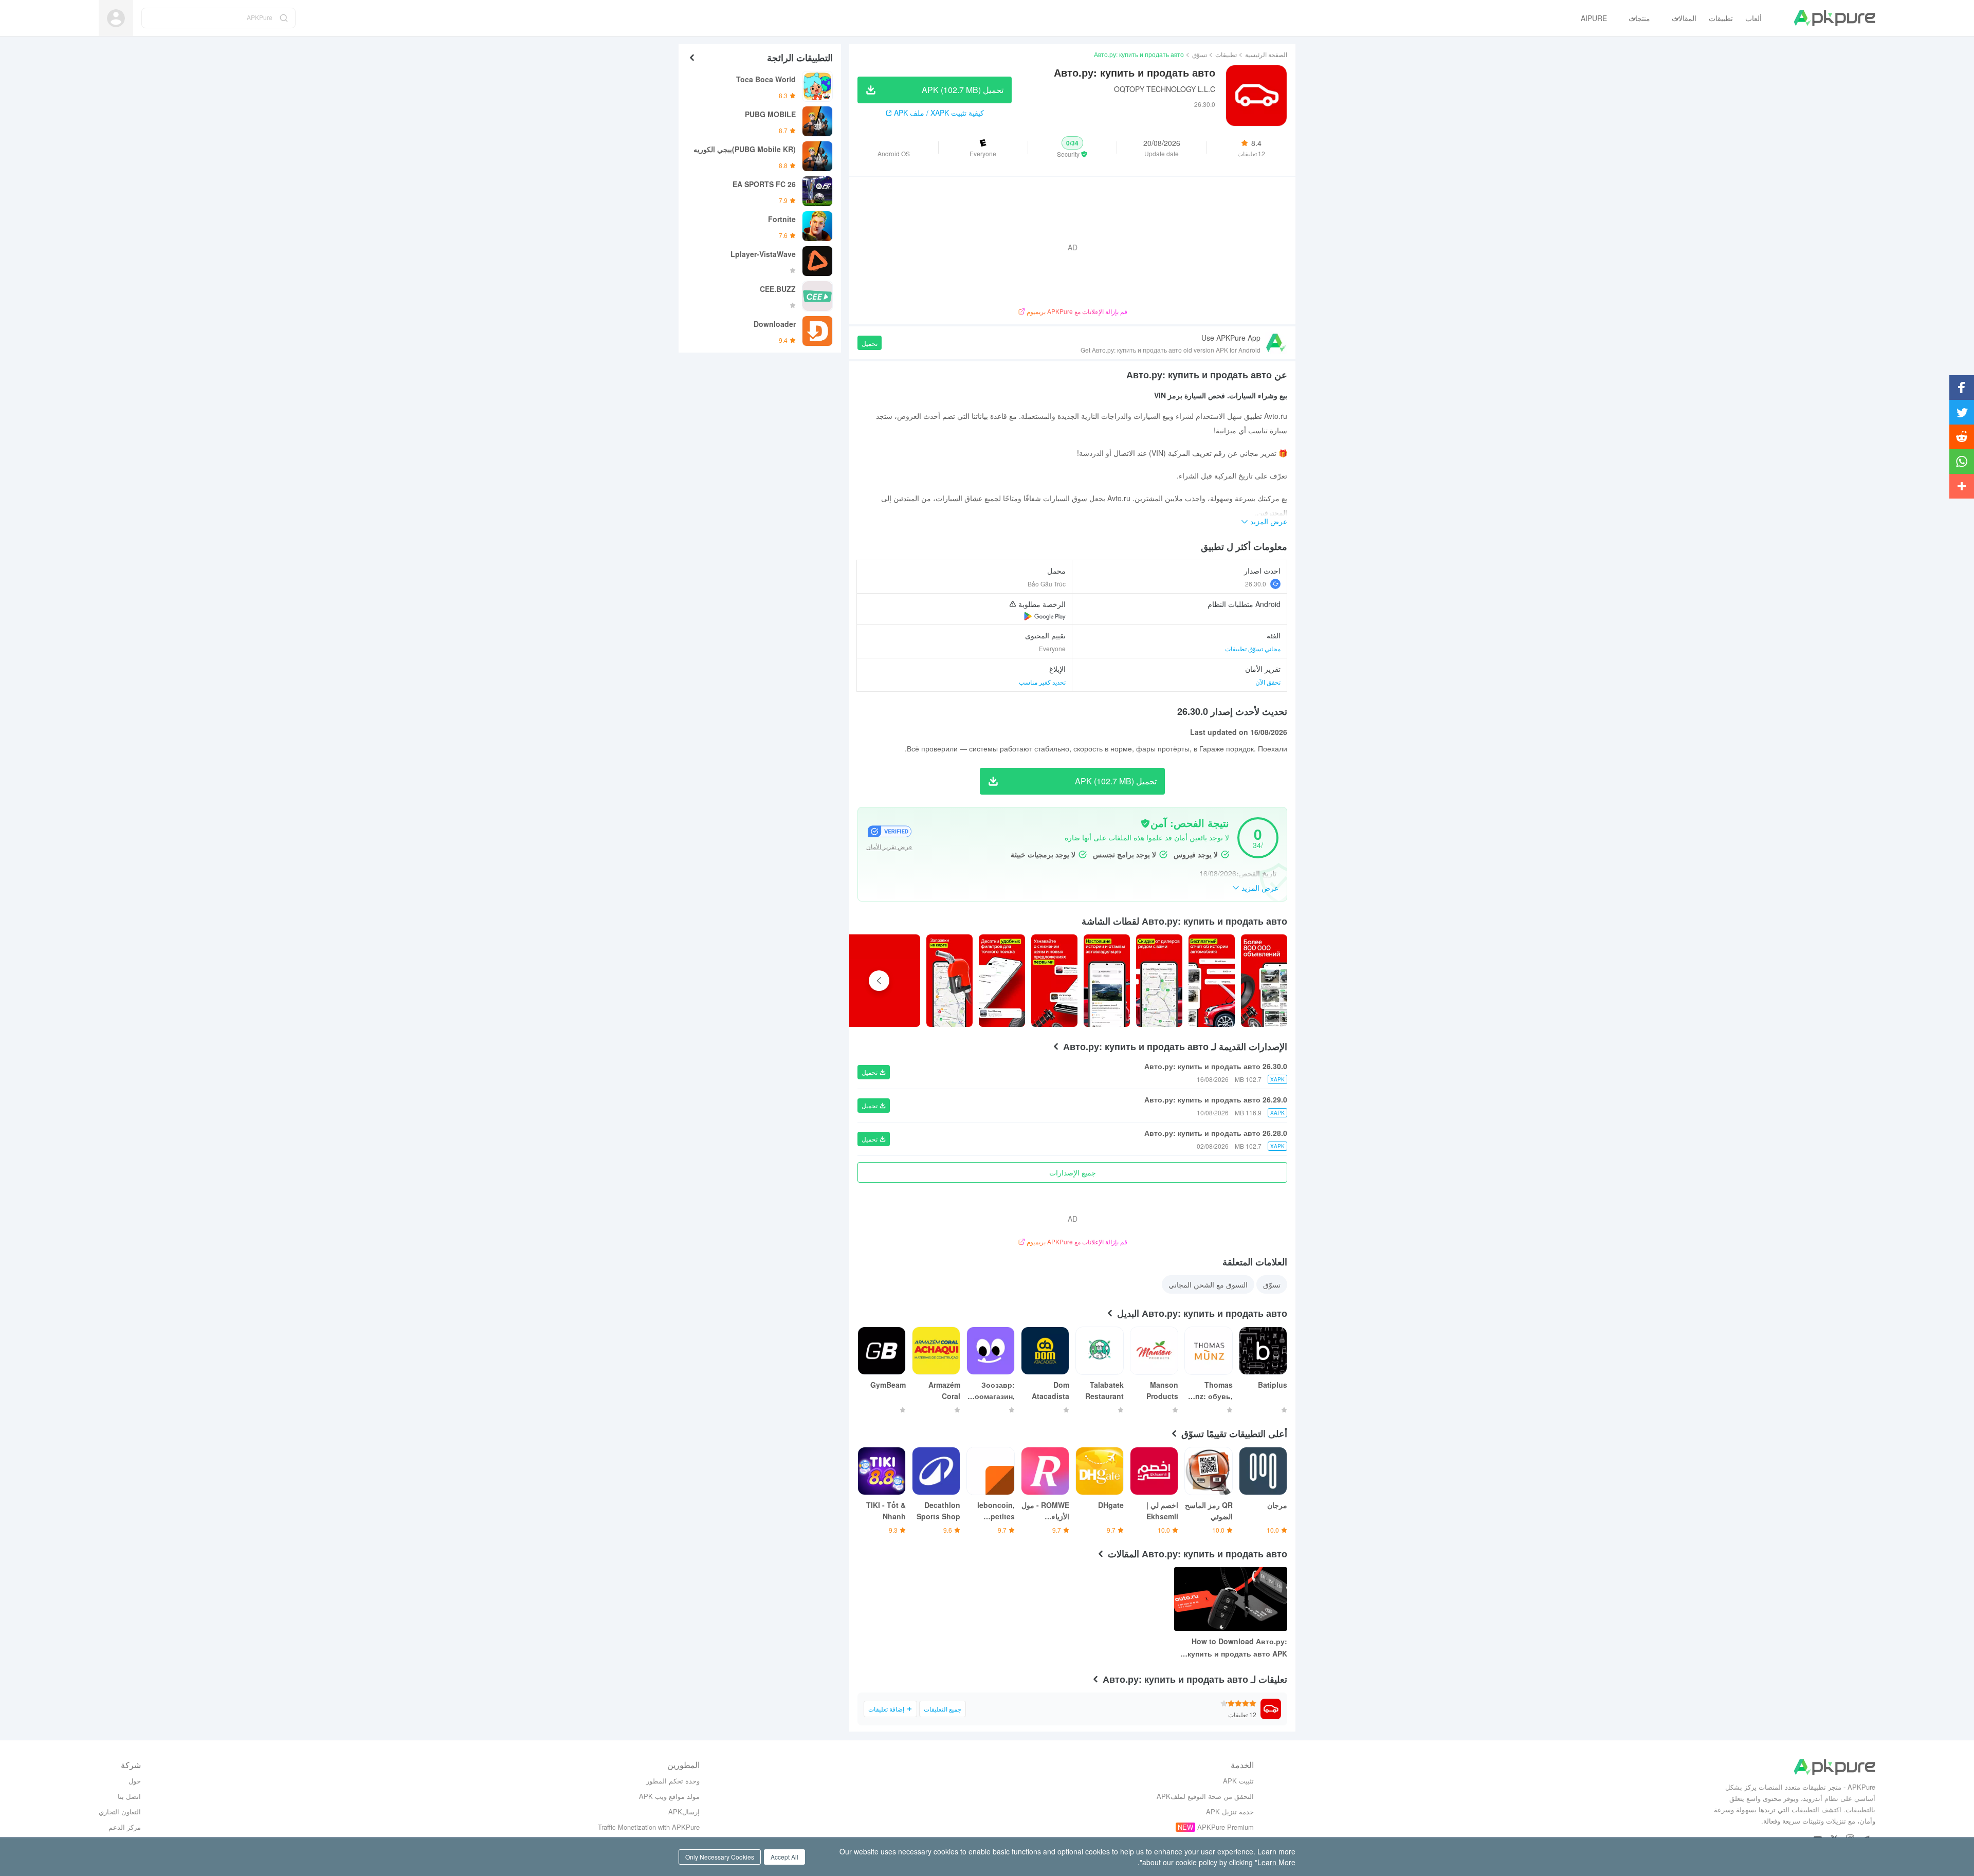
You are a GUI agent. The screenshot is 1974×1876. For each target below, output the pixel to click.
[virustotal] (1145, 823)
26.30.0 (1256, 584)
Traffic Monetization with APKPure (649, 1827)
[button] (1073, 148)
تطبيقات (1226, 54)
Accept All (784, 1857)
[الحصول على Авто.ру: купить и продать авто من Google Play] (1045, 616)
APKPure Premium (1226, 1827)
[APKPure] (1834, 18)
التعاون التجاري (120, 1811)
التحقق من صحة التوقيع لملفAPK (1205, 1796)
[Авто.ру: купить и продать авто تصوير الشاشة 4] (1054, 981)
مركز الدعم (125, 1827)
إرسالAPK (684, 1811)
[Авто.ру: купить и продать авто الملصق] (1264, 981)
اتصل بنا (129, 1796)
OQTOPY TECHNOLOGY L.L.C (1165, 89)
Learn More (1276, 1862)
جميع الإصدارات (1073, 1172)
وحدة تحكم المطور (673, 1781)
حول (135, 1781)
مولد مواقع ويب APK (669, 1796)
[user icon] (116, 18)
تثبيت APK (1238, 1781)
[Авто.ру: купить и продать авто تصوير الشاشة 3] (1107, 981)
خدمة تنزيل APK (1230, 1811)
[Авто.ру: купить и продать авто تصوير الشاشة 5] (1002, 981)
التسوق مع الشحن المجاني (1208, 1284)
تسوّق (1200, 54)
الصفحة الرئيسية (1266, 54)
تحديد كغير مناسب (1042, 682)
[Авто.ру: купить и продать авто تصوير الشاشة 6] (949, 981)
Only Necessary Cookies (720, 1857)
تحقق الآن (1268, 682)
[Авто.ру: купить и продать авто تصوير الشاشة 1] (1212, 981)
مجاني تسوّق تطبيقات (1253, 648)
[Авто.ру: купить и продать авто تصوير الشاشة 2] (1159, 981)
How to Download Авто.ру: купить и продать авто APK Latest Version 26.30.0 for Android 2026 (1237, 1648)
